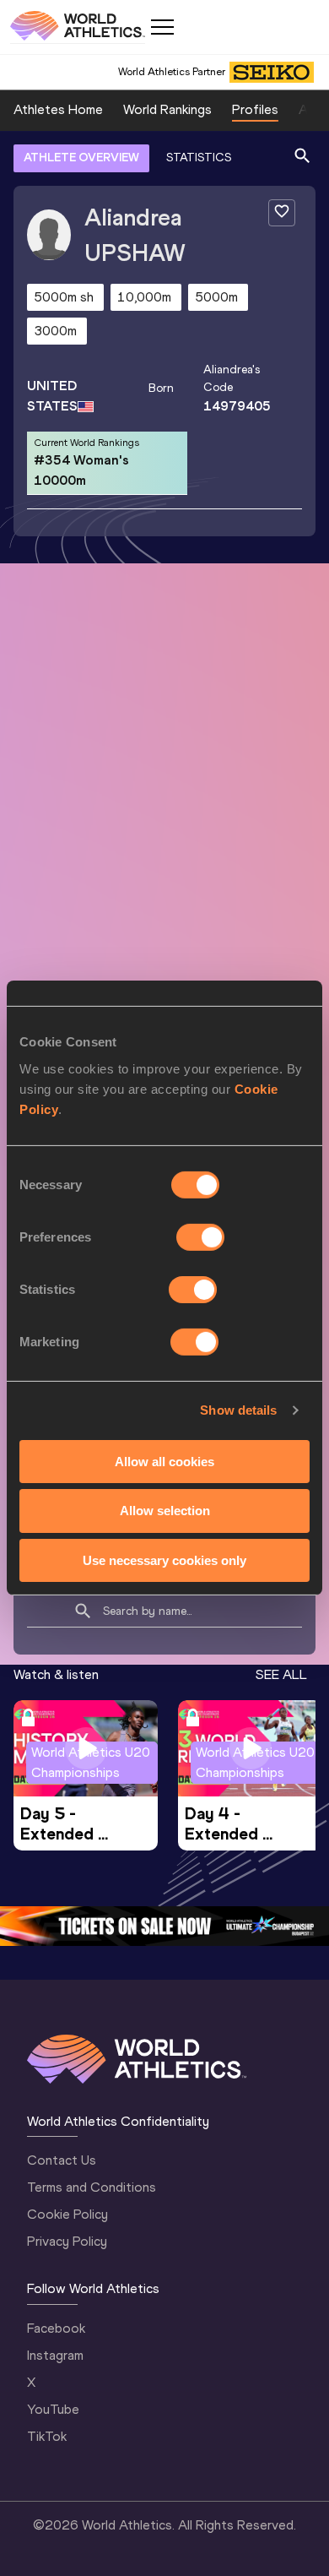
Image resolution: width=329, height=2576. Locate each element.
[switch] (200, 1236)
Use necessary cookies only (164, 1560)
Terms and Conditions (92, 2187)
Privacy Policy (67, 2241)
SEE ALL (281, 1674)
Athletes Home (58, 109)
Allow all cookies (164, 1461)
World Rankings (167, 109)
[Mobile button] (162, 27)
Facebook (56, 2328)
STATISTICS (199, 158)
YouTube (53, 2409)
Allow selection (165, 1511)
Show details (238, 1410)
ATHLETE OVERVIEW (81, 158)
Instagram (55, 2355)
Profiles (255, 109)
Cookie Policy (67, 2214)
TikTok (47, 2436)
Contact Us (62, 2160)
